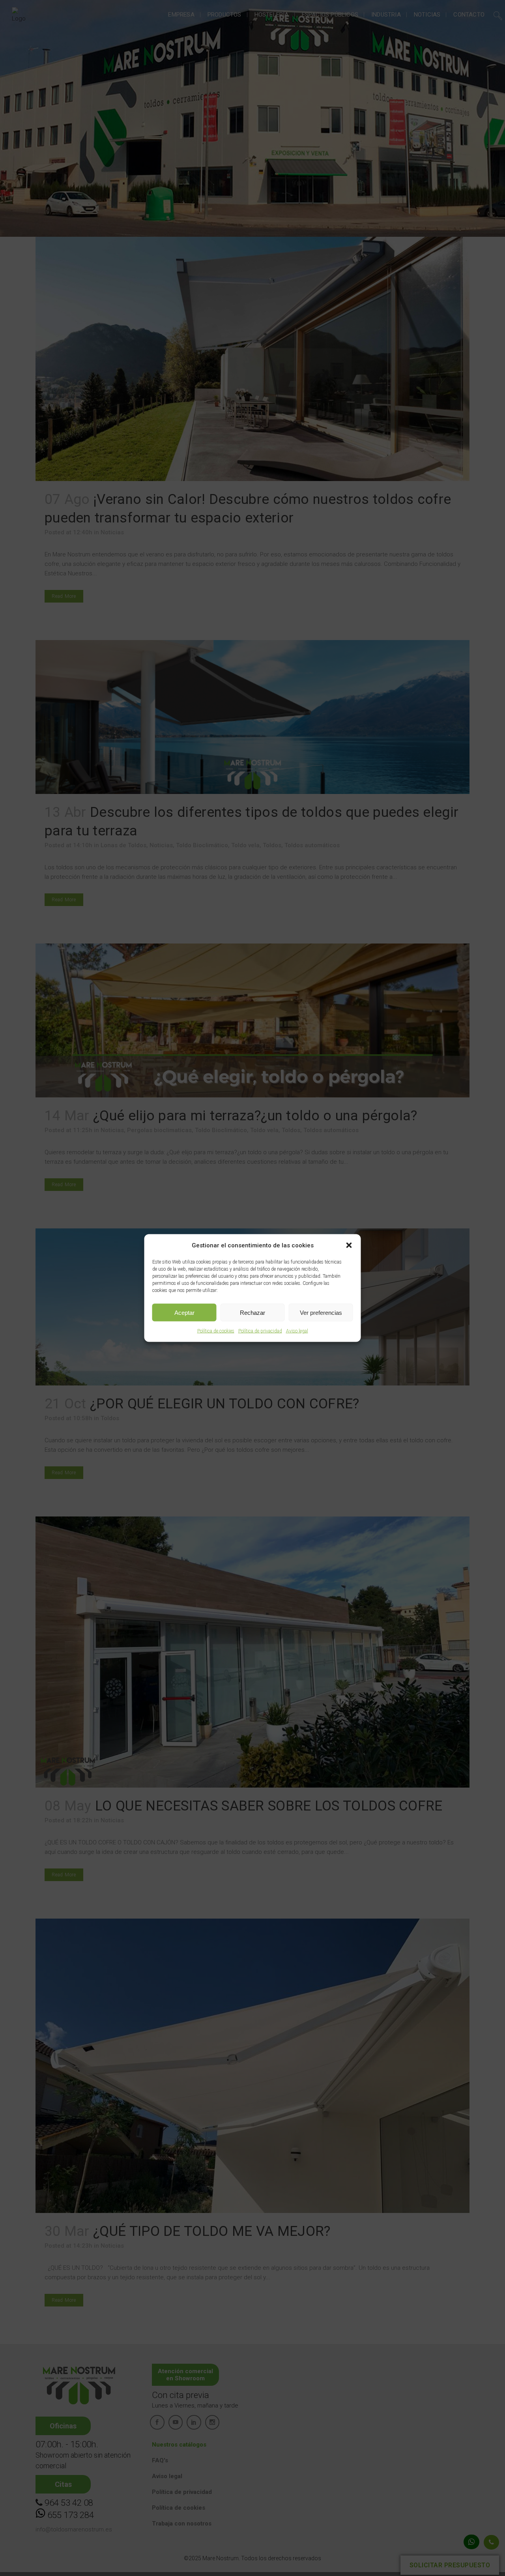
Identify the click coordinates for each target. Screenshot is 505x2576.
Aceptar (184, 1312)
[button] (349, 1245)
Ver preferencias (321, 1312)
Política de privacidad (260, 1331)
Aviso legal (297, 1331)
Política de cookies (216, 1331)
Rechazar (252, 1312)
